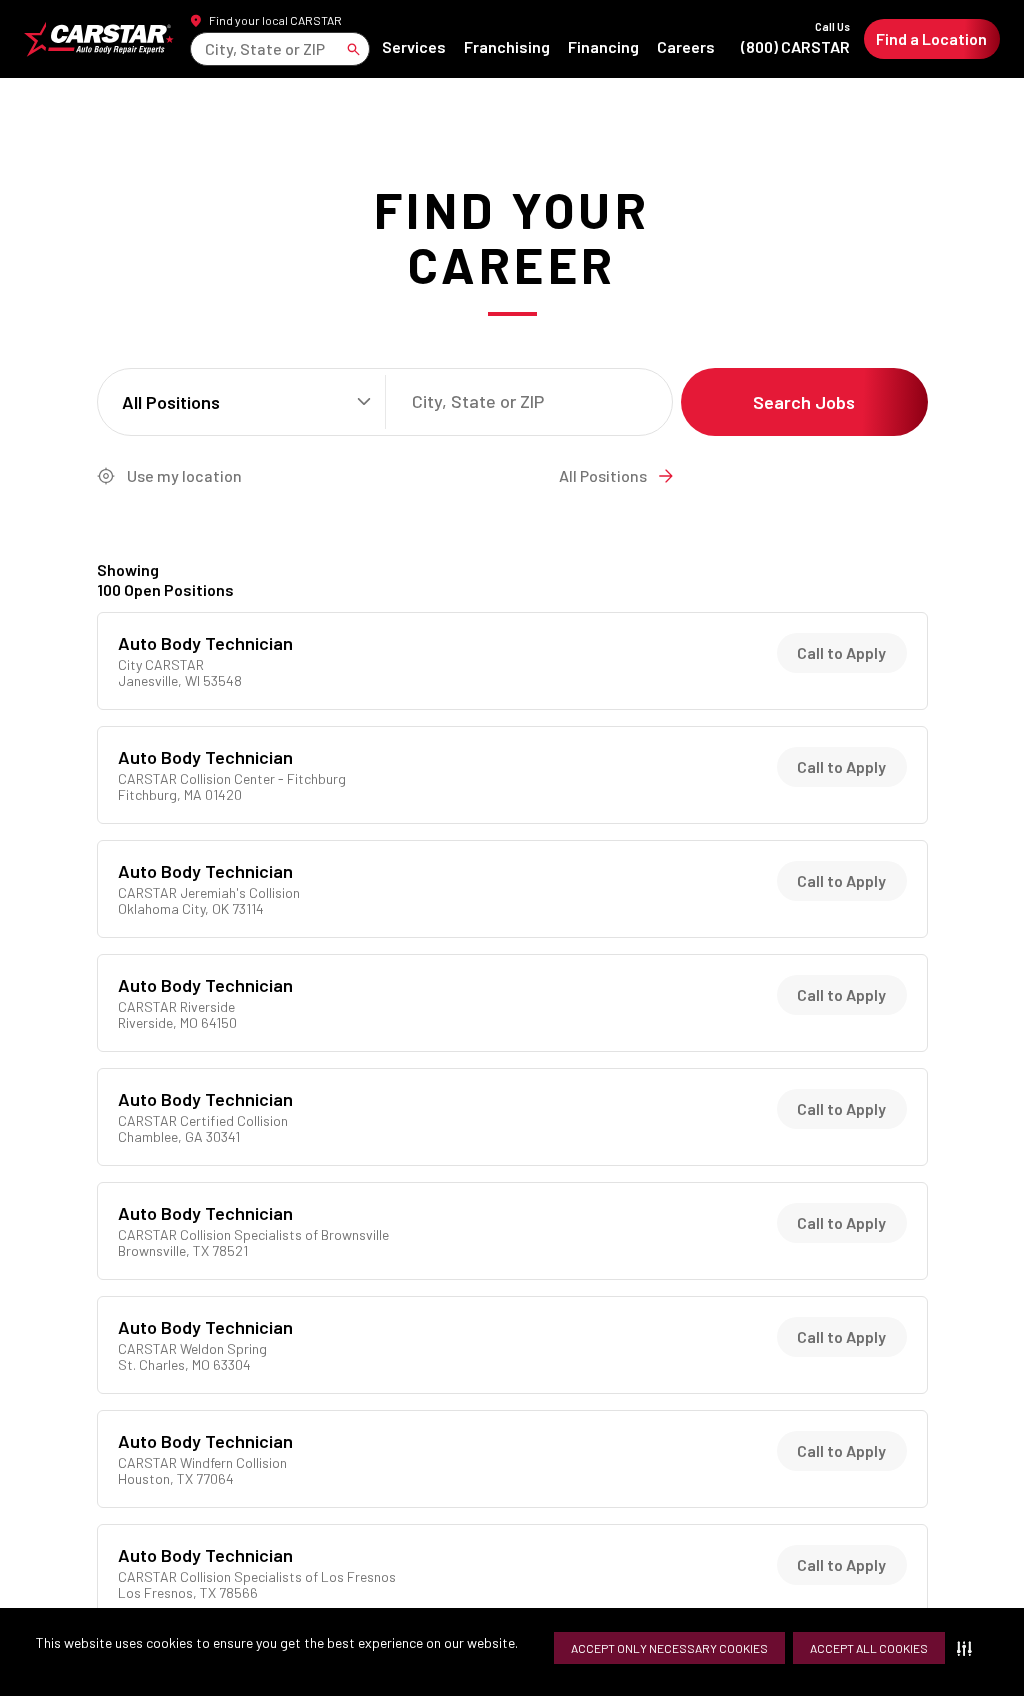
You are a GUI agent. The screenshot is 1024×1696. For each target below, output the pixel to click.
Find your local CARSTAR (275, 20)
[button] (968, 1648)
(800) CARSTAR (795, 38)
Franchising (507, 46)
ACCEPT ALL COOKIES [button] (869, 1648)
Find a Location (931, 38)
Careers (686, 46)
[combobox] (206, 48)
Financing (603, 46)
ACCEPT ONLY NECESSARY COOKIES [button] (669, 1648)
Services (414, 46)
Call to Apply (841, 652)
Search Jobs (804, 402)
